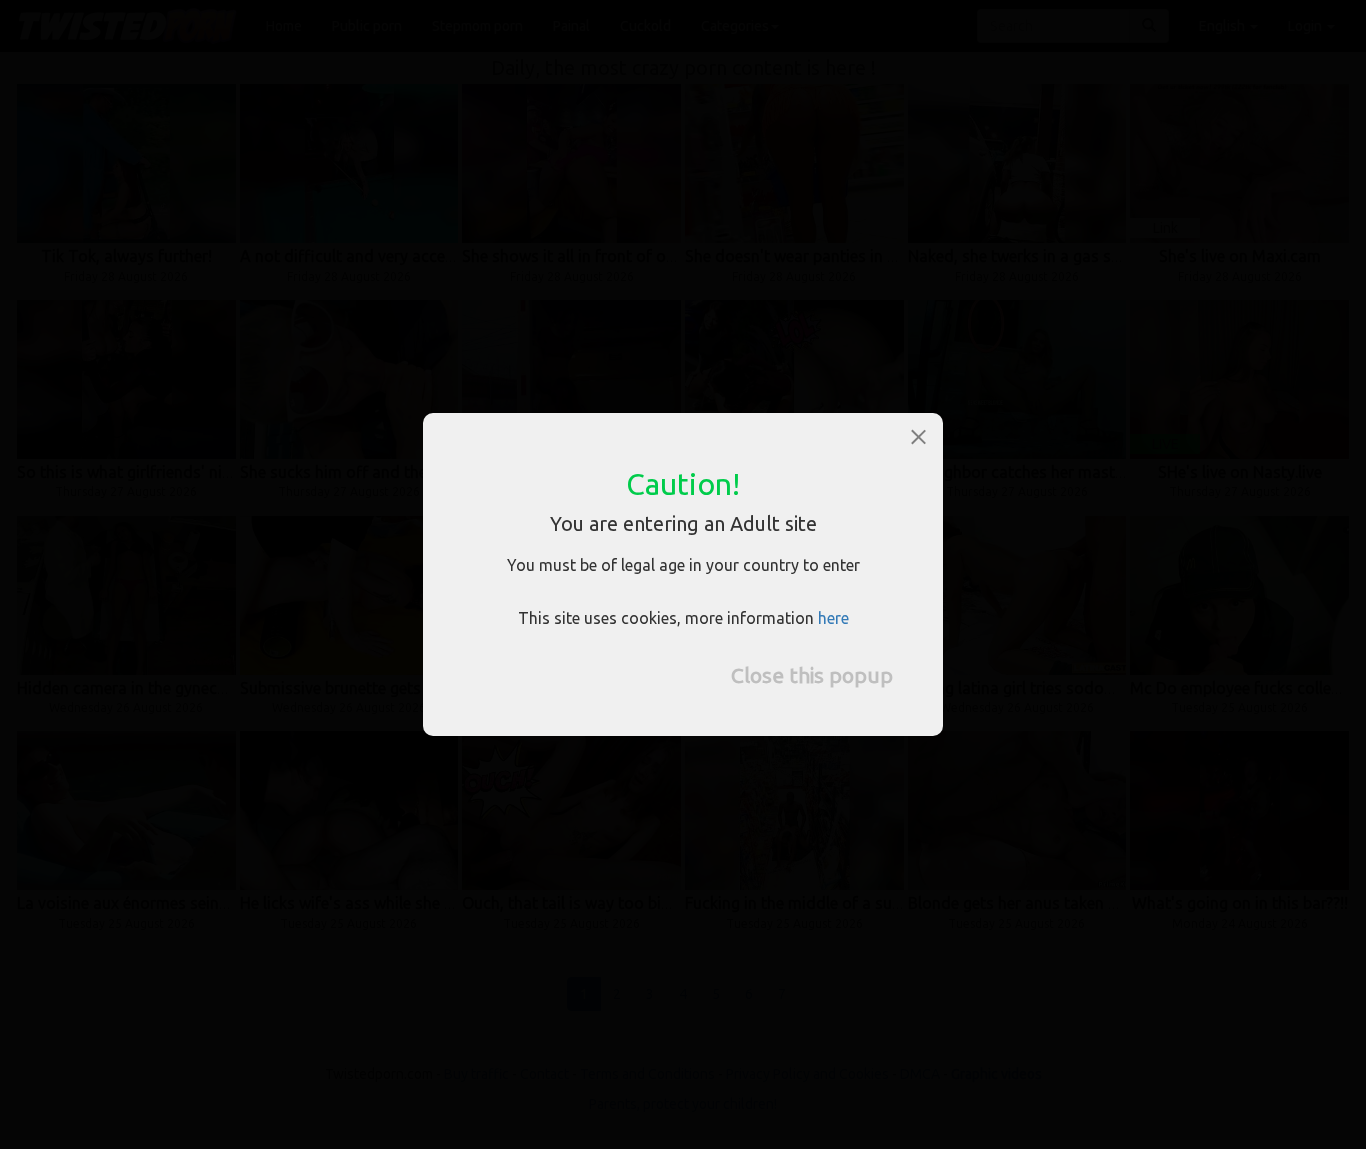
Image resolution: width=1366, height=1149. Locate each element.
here (833, 618)
